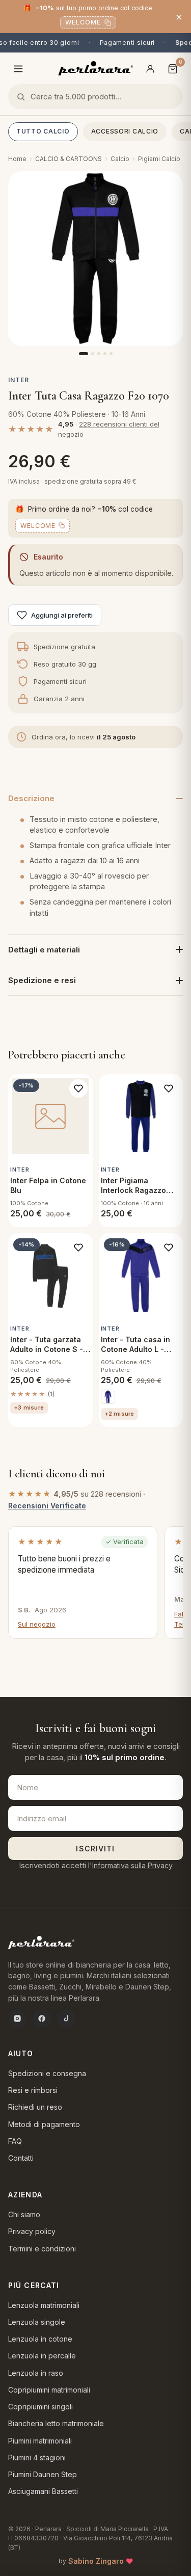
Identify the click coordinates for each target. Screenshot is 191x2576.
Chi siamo (24, 2214)
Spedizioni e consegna (47, 2073)
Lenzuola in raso (36, 2373)
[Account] (150, 69)
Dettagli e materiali (44, 950)
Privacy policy (32, 2231)
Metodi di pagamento (44, 2124)
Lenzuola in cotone (40, 2339)
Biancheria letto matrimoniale (56, 2423)
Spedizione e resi (42, 980)
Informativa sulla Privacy (132, 1865)
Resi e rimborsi (33, 2090)
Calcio (120, 159)
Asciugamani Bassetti (43, 2491)
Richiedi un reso (35, 2107)
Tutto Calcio (43, 131)
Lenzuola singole (37, 2322)
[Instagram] (17, 2019)
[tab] (84, 354)
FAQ (15, 2141)
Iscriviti (95, 1849)
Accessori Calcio (125, 131)
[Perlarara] (95, 68)
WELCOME (83, 22)
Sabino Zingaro (96, 2561)
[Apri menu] (18, 69)
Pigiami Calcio (159, 159)
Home (17, 159)
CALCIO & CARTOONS (69, 159)
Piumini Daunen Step (43, 2474)
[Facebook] (42, 2019)
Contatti (21, 2158)
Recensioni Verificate (47, 1506)
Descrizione (31, 798)
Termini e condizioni (42, 2249)
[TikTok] (66, 2019)
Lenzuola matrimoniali (44, 2305)
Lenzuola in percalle (42, 2356)
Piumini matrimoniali (40, 2441)
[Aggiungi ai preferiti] (78, 1088)
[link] (108, 1397)
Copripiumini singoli (40, 2407)
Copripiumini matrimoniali (49, 2390)
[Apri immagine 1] (95, 259)
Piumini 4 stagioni (37, 2458)
